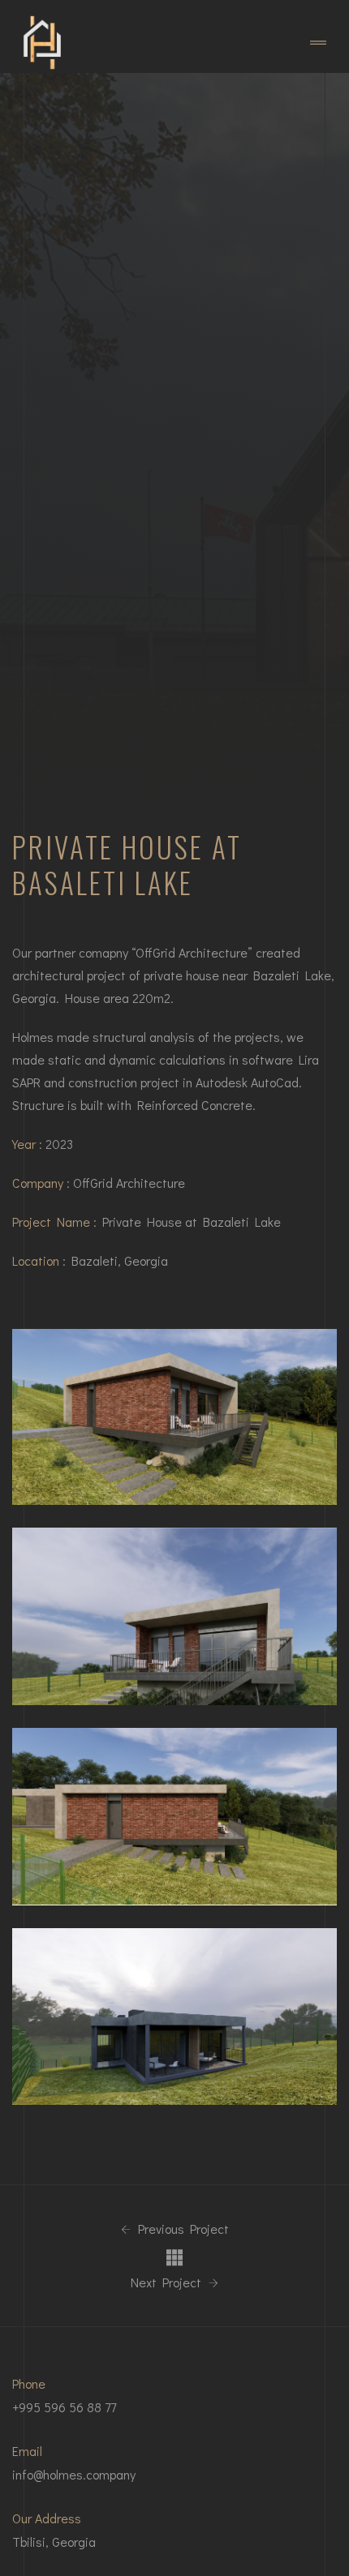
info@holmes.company (74, 2474)
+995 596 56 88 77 (64, 2407)
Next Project (168, 2282)
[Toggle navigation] (318, 43)
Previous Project (182, 2229)
